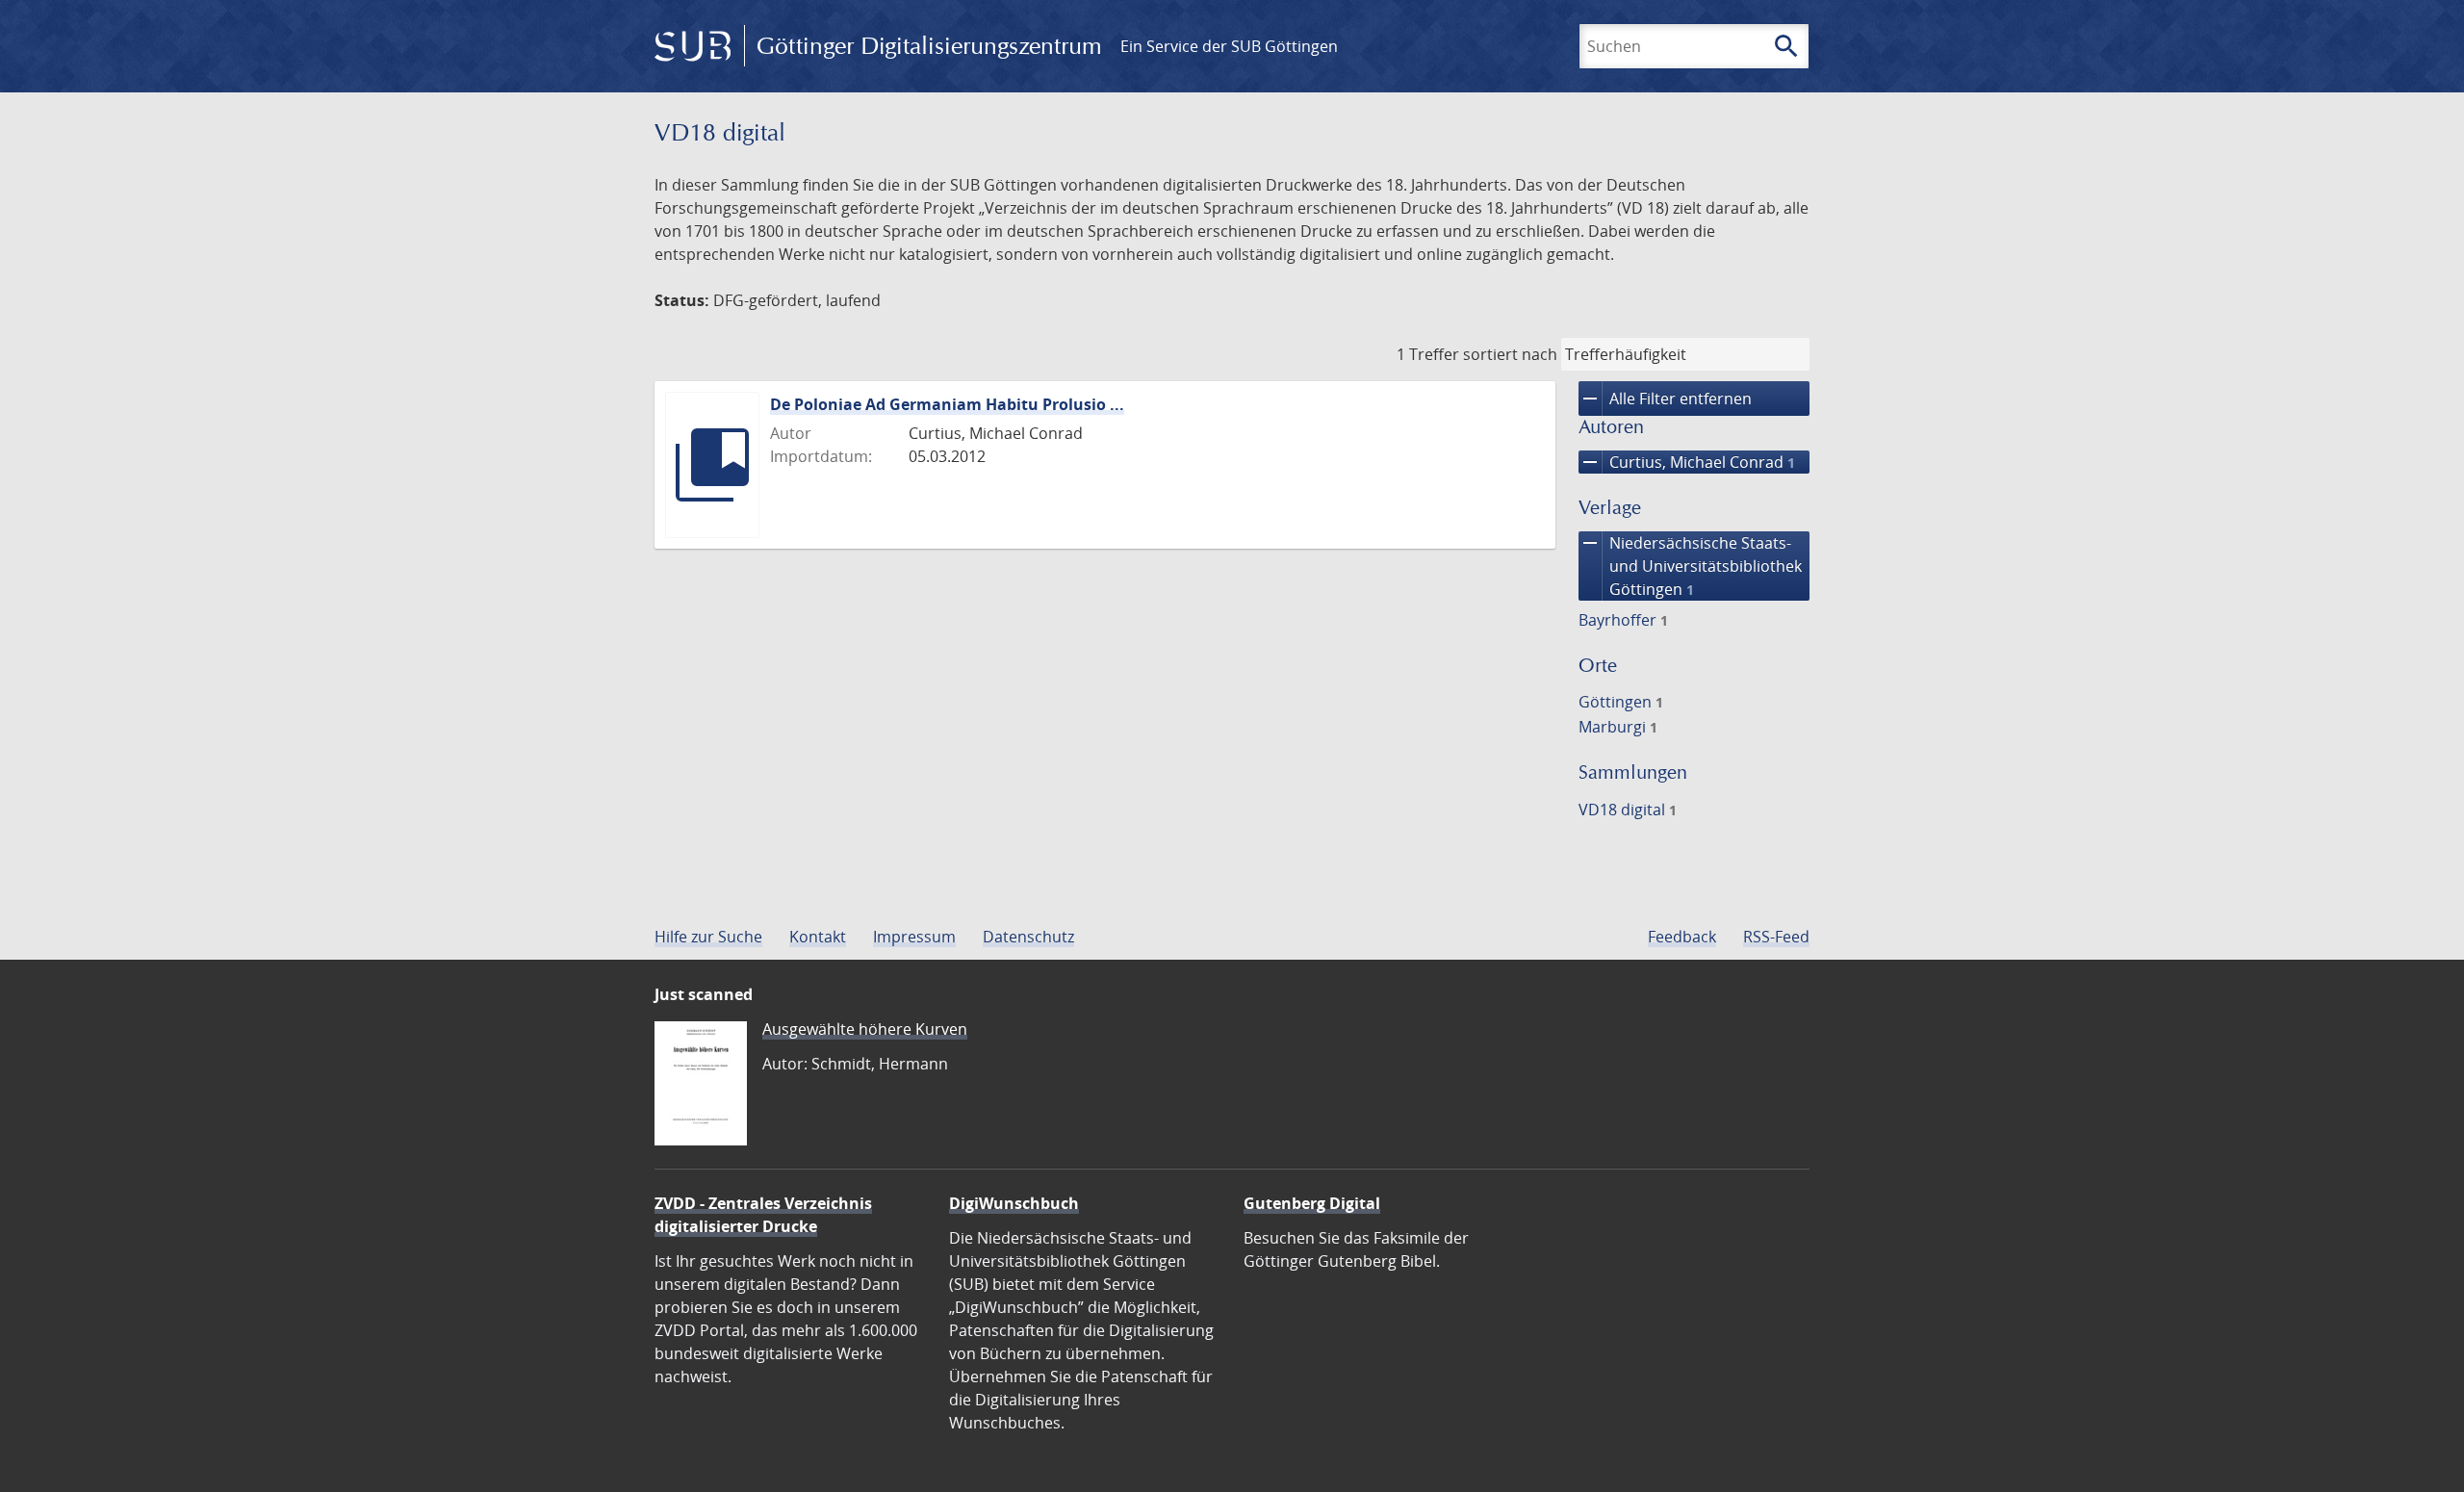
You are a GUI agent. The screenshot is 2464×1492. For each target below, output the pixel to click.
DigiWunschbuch (1014, 1203)
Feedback (1682, 937)
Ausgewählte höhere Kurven (865, 1029)
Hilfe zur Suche (708, 937)
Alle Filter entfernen (1665, 399)
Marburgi (1618, 727)
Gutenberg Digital (1312, 1203)
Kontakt (818, 937)
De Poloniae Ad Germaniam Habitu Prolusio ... (947, 404)
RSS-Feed (1776, 937)
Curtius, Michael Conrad (1687, 462)
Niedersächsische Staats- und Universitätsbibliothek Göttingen (1690, 566)
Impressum (914, 937)
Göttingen (1621, 702)
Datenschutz (1028, 937)
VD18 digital (1628, 810)
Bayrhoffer (1623, 620)
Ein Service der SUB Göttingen (1229, 46)
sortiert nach (1510, 354)
